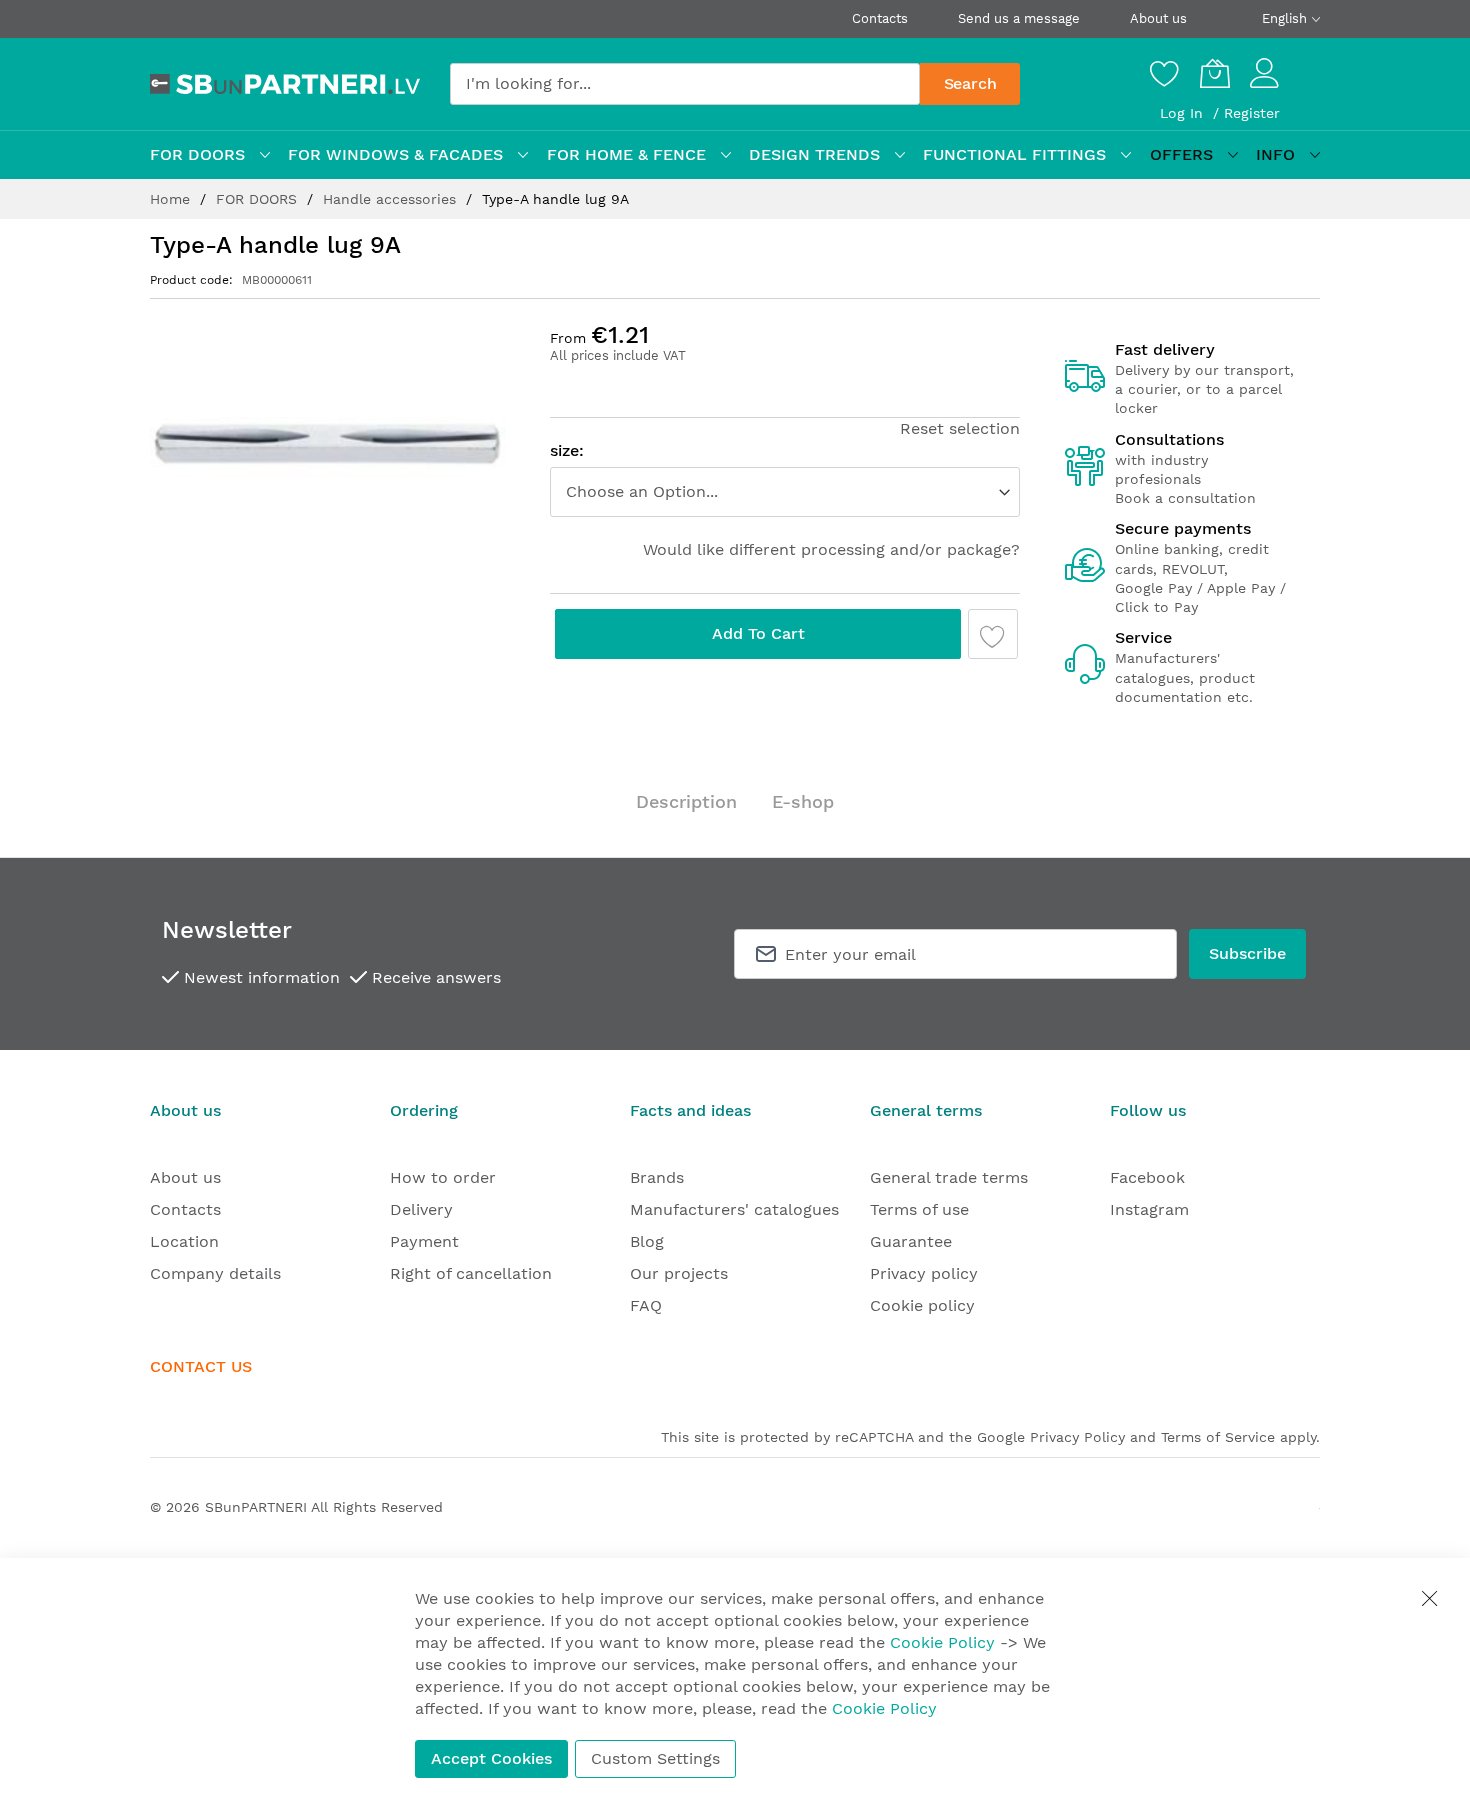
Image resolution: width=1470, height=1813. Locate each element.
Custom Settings (655, 1758)
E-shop (803, 801)
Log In (1184, 113)
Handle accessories (392, 199)
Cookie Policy (942, 1642)
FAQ (646, 1305)
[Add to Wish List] (993, 634)
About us (1158, 18)
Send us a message (1019, 18)
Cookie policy (922, 1305)
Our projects (679, 1273)
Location (184, 1241)
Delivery (421, 1209)
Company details (215, 1273)
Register (1252, 113)
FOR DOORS (259, 199)
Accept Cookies (491, 1758)
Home (172, 199)
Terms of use (919, 1209)
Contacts (880, 18)
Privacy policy (924, 1273)
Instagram (1149, 1209)
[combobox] (685, 84)
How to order (443, 1177)
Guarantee (911, 1241)
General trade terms (949, 1177)
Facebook (1147, 1177)
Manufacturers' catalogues (734, 1209)
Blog (647, 1241)
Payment (424, 1241)
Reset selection (960, 428)
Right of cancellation (471, 1273)
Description (686, 801)
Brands (657, 1177)
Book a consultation (1185, 498)
